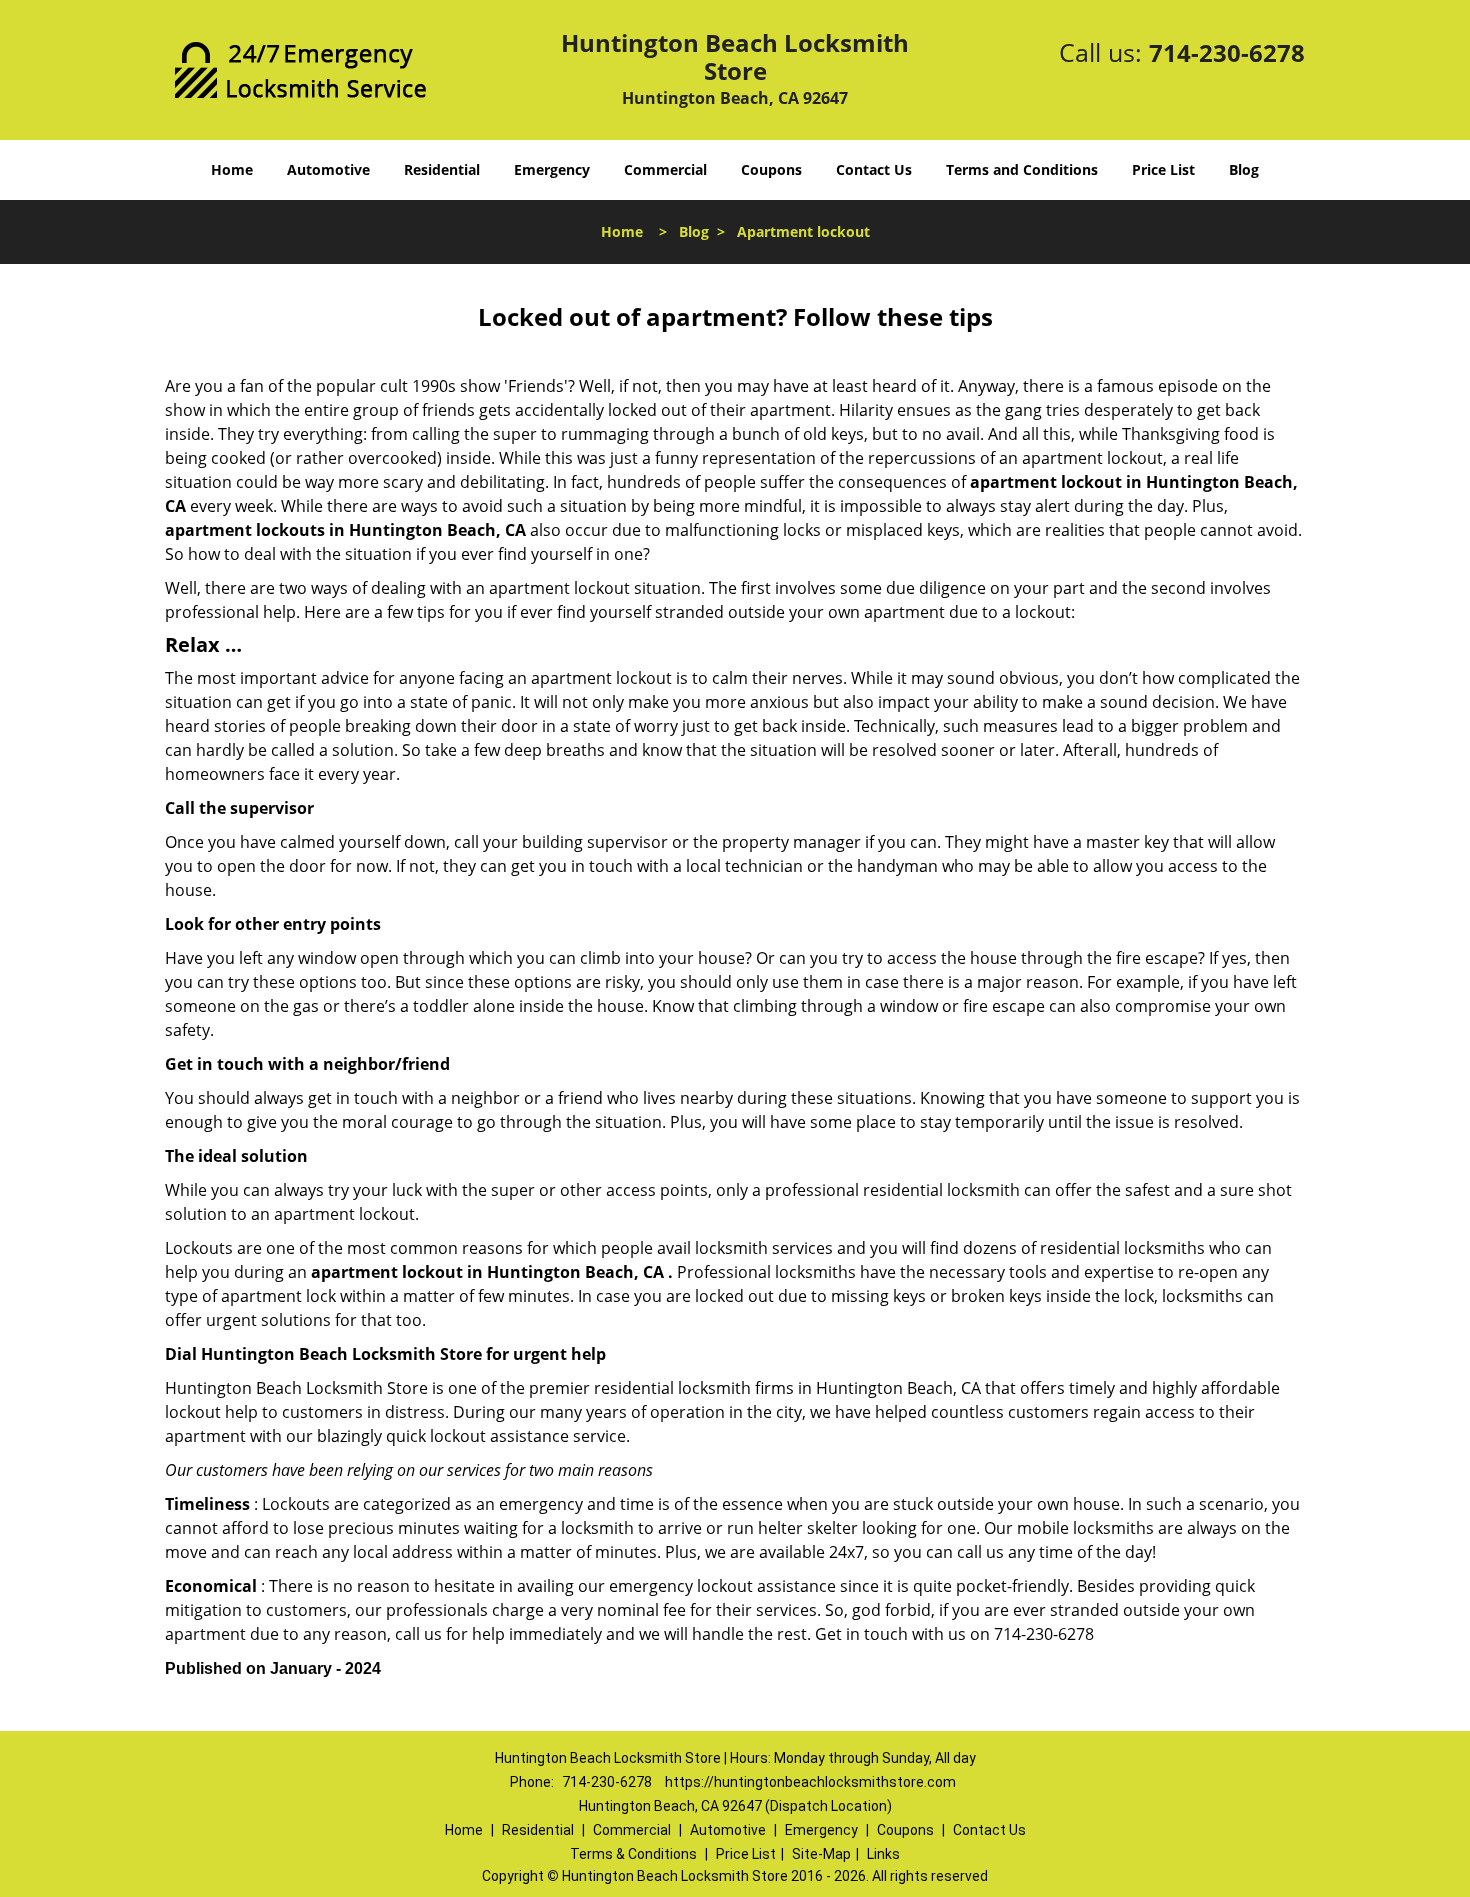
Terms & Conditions (633, 1854)
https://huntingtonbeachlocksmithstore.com (810, 1782)
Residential (442, 169)
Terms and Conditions (1022, 169)
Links (883, 1854)
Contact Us (874, 169)
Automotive (328, 169)
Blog (1244, 169)
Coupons (771, 169)
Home (232, 169)
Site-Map (821, 1854)
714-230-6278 (1227, 52)
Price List (1163, 169)
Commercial (665, 169)
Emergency (552, 169)
